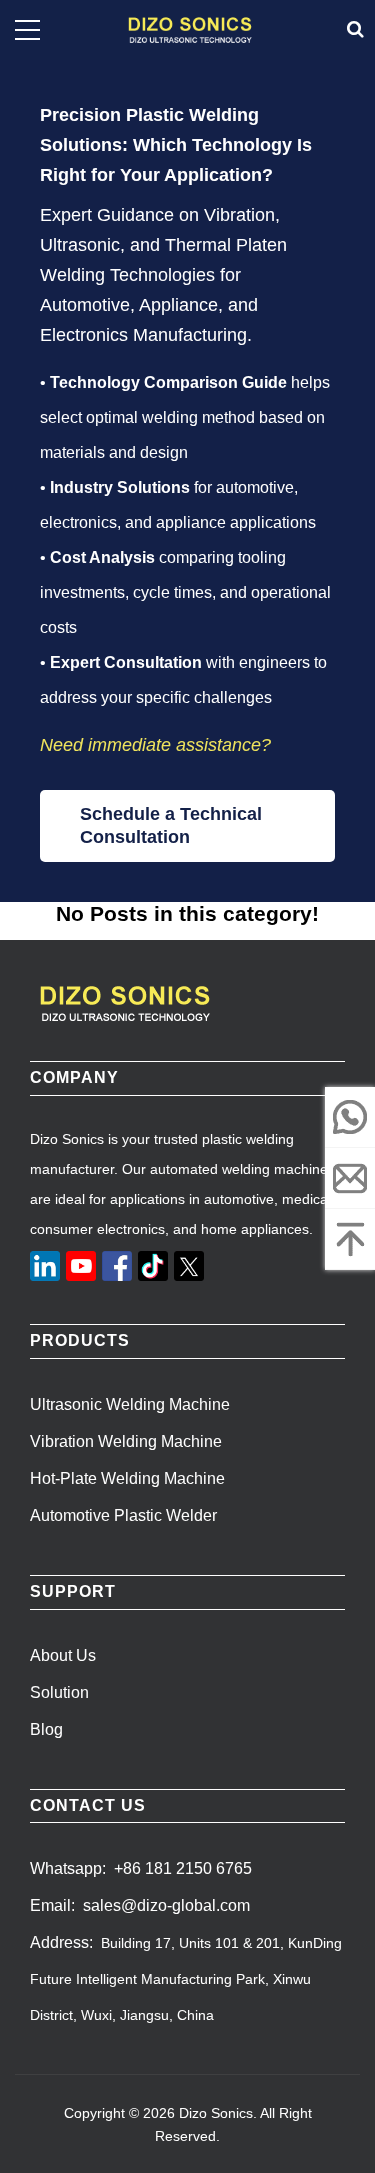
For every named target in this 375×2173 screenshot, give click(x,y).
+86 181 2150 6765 (183, 1868)
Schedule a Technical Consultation (171, 825)
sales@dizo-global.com (166, 1905)
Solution (59, 1692)
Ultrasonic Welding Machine (130, 1404)
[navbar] (27, 30)
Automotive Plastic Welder (123, 1515)
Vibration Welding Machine (126, 1441)
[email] (350, 1178)
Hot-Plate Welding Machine (127, 1478)
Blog (46, 1729)
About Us (63, 1655)
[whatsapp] (350, 1117)
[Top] (350, 1239)
